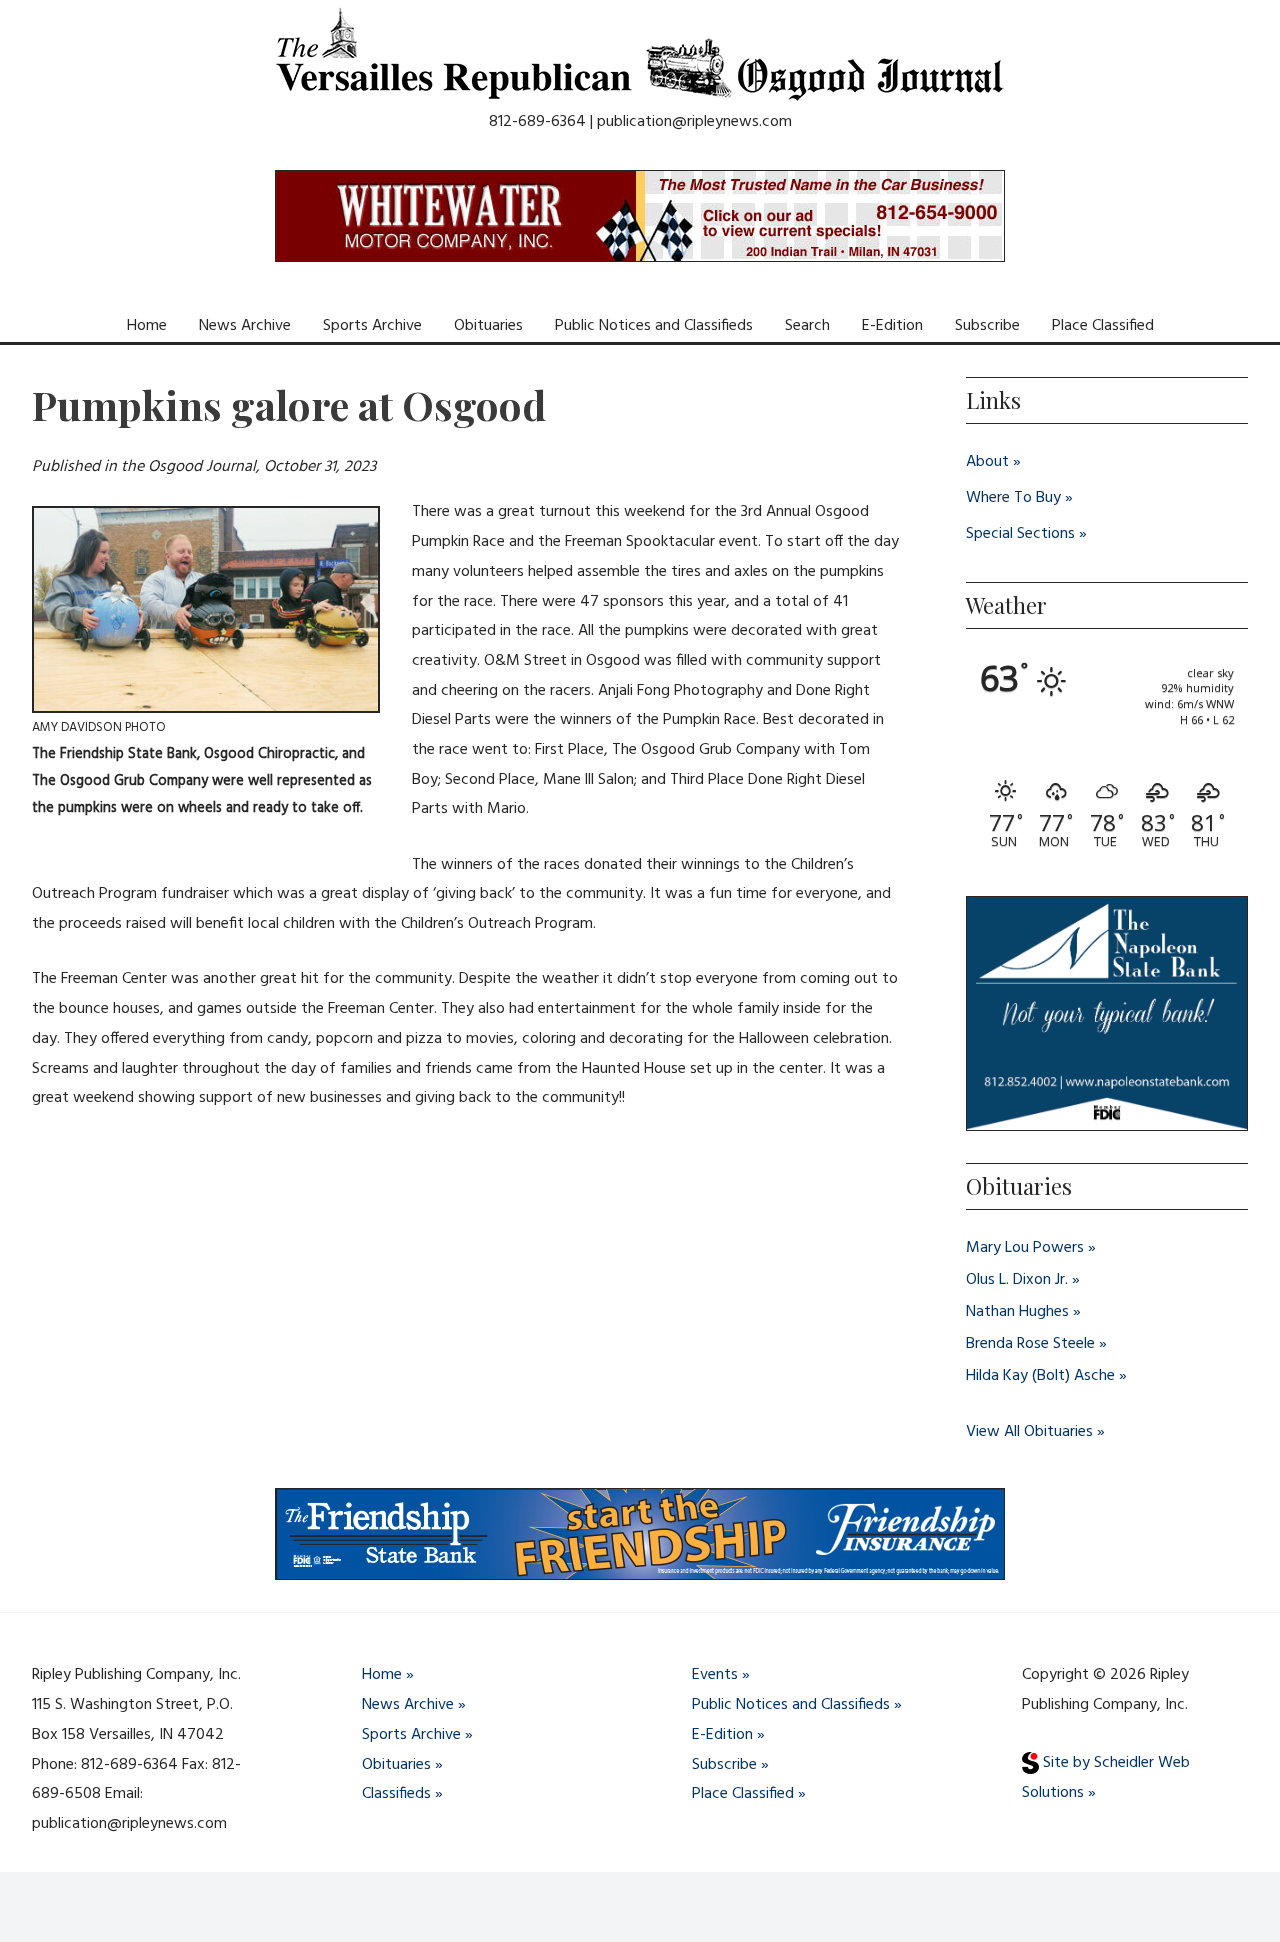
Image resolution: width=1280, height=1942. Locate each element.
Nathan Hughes (1017, 1312)
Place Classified (1103, 326)
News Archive (245, 326)
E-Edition (892, 326)
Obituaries (488, 326)
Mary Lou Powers (1025, 1248)
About (987, 462)
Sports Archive (372, 326)
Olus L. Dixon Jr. (1017, 1280)
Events (715, 1675)
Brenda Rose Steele (1030, 1344)
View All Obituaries (1029, 1432)
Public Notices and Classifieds (654, 326)
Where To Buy (1013, 498)
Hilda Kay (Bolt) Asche (1040, 1376)
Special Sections (1020, 534)
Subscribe (987, 326)
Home (147, 326)
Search (807, 326)
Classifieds (396, 1794)
